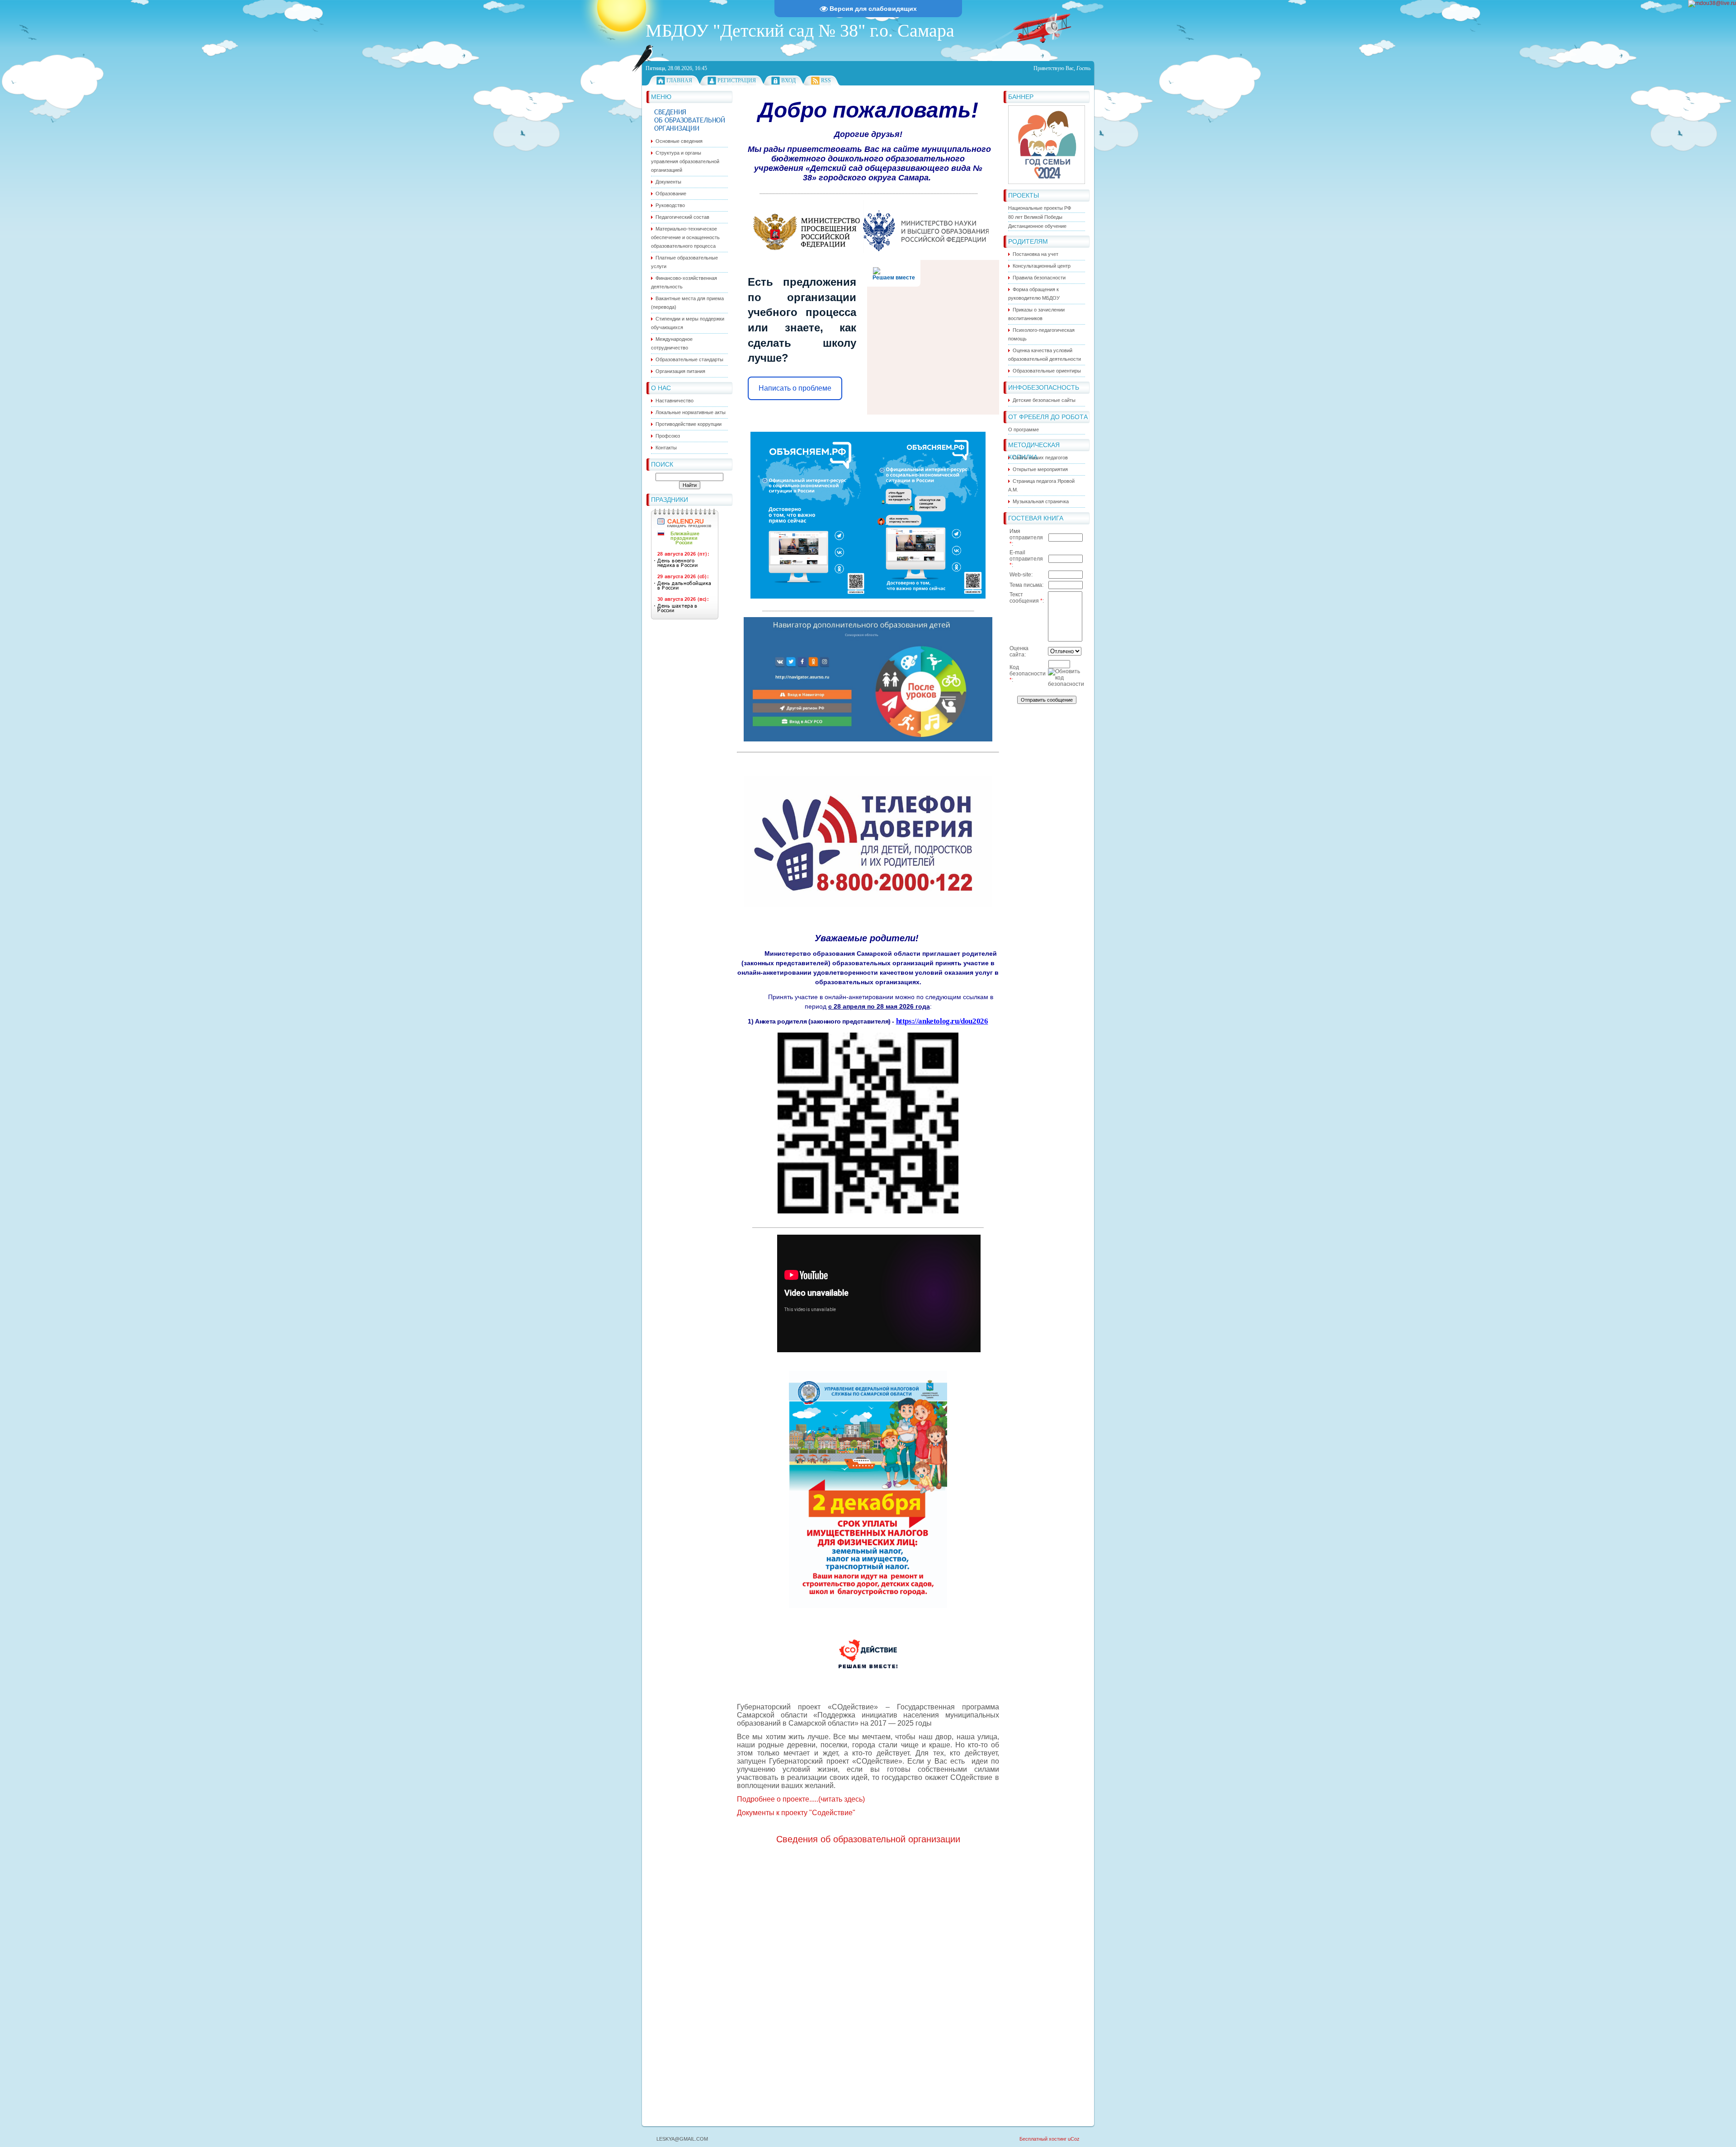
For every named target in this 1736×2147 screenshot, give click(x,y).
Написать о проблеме (795, 388)
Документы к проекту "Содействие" (796, 1813)
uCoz (1074, 2139)
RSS (826, 80)
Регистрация (737, 80)
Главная (679, 80)
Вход (788, 80)
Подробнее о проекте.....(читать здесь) (801, 1799)
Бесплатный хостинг (1043, 2139)
